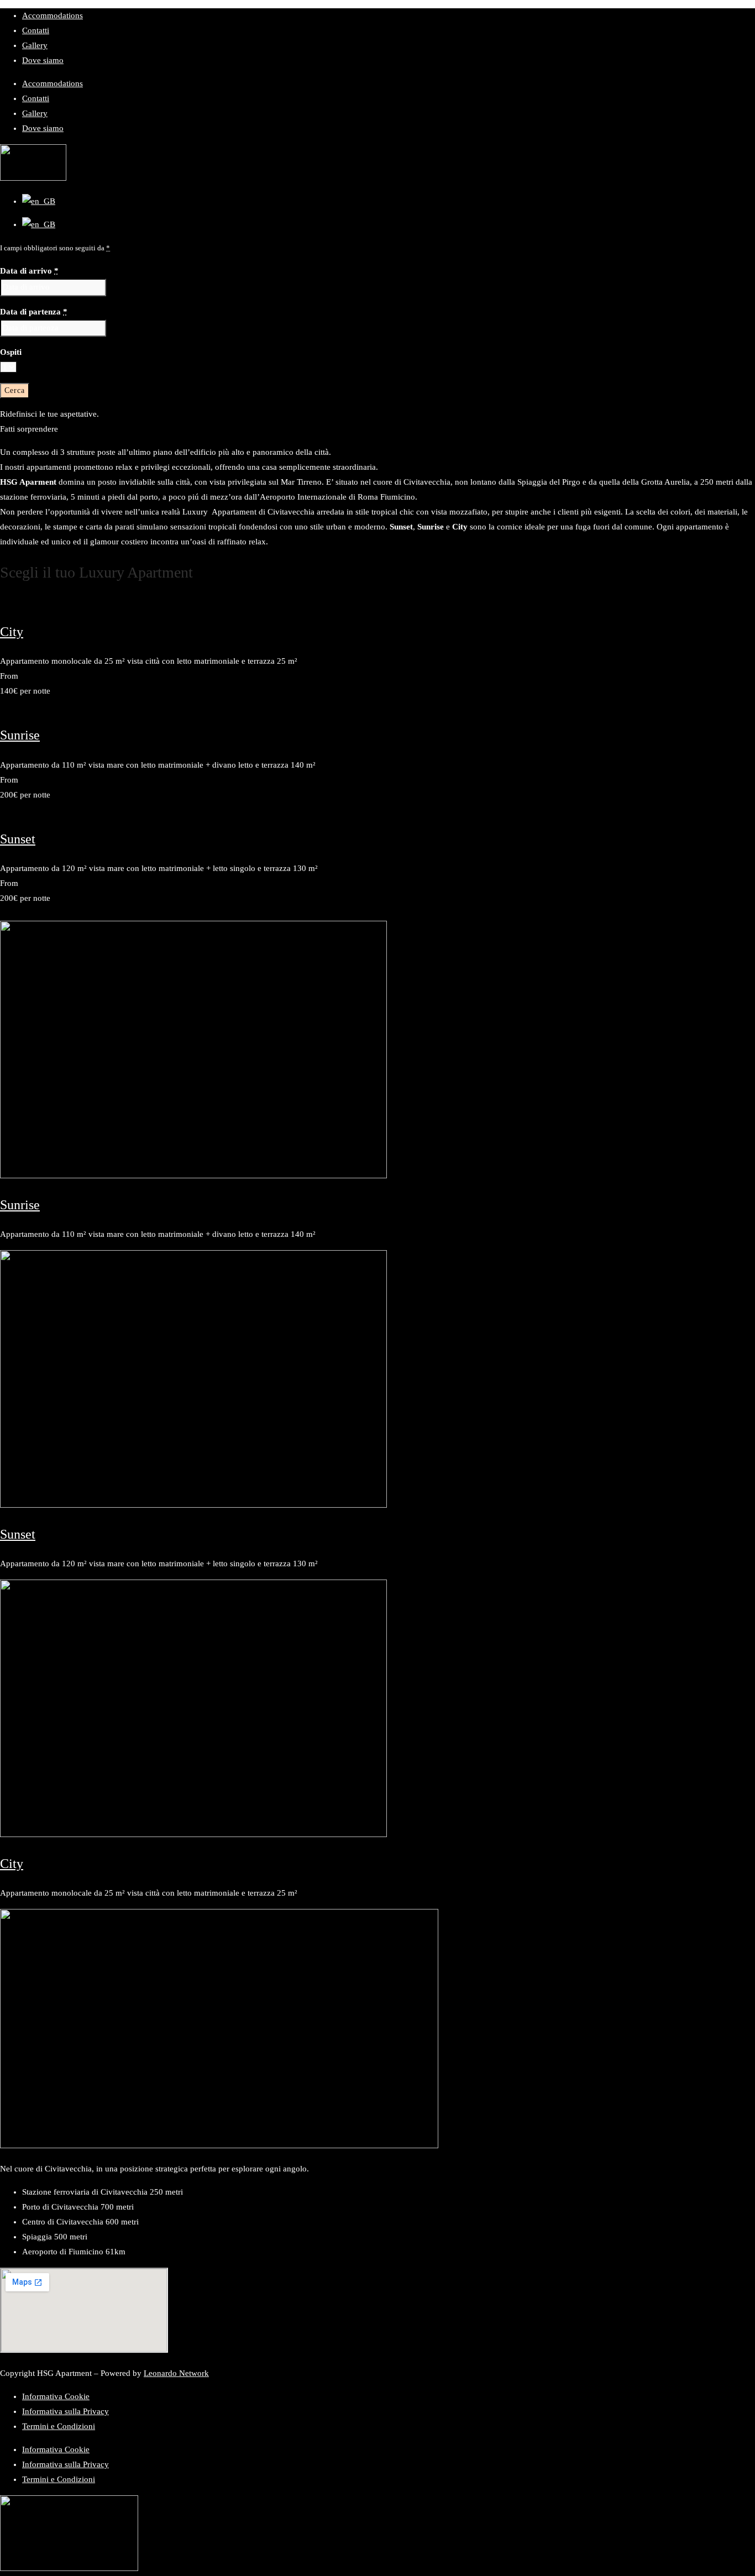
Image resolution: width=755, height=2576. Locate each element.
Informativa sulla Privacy (65, 2411)
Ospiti (11, 352)
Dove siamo (43, 60)
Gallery (35, 45)
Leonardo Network (176, 2373)
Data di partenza (34, 312)
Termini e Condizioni (59, 2426)
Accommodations (53, 15)
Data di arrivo (29, 271)
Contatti (36, 30)
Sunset (18, 839)
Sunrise (20, 735)
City (12, 632)
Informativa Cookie (56, 2396)
